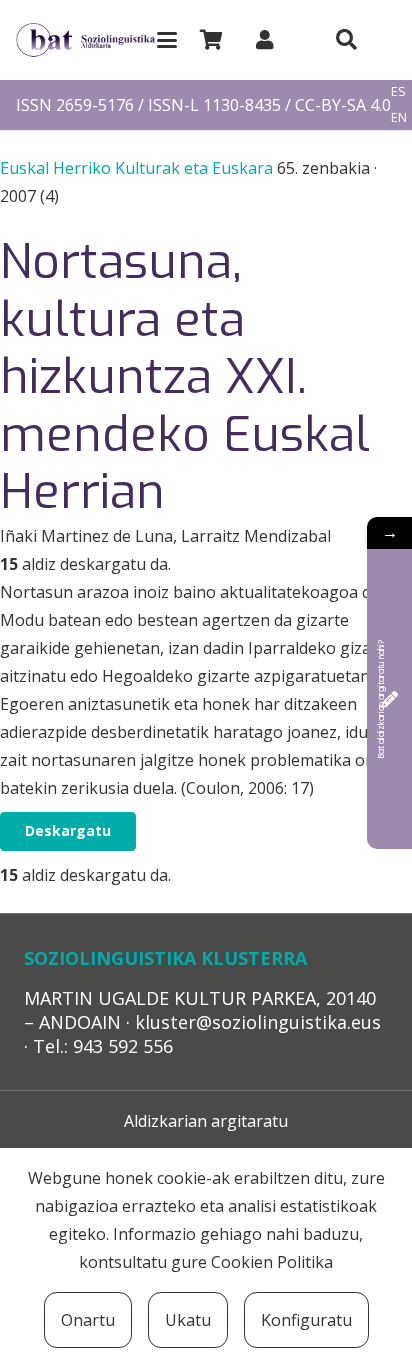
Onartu (88, 1320)
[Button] (346, 40)
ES (398, 91)
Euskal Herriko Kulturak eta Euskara (138, 168)
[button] (167, 40)
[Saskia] (211, 40)
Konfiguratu (306, 1320)
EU (399, 66)
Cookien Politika (272, 1262)
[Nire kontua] (265, 39)
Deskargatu (68, 830)
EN (399, 117)
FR (398, 143)
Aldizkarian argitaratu (206, 1121)
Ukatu (188, 1320)
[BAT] (85, 40)
